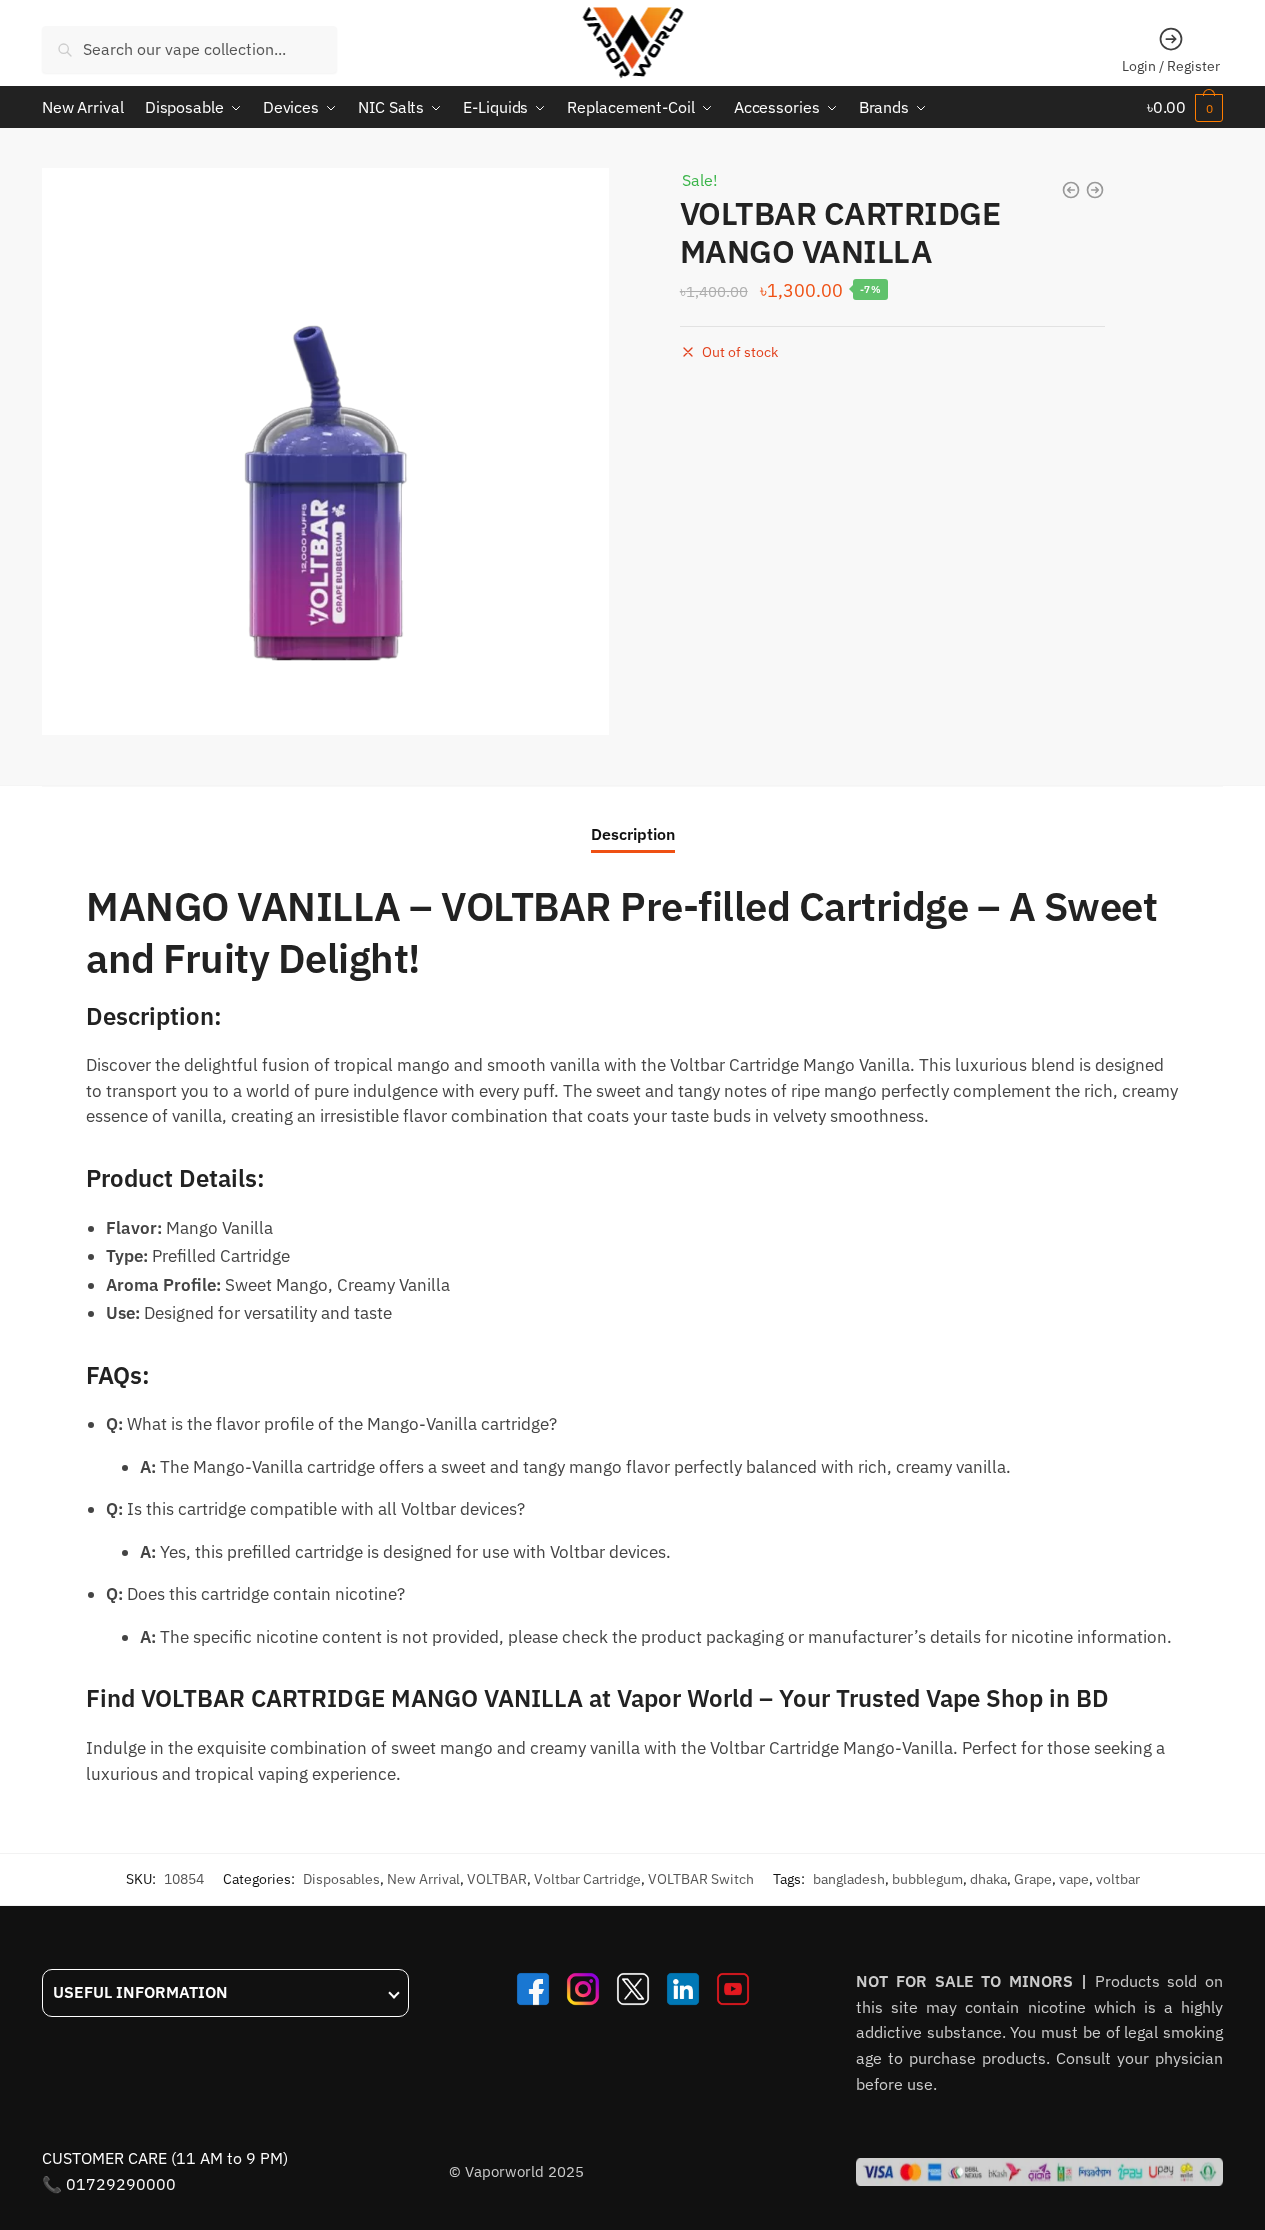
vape (1074, 1879)
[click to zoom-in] (325, 451)
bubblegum (927, 1879)
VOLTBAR (497, 1879)
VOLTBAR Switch (701, 1879)
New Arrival (423, 1879)
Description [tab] (633, 834)
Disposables (341, 1879)
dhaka (988, 1879)
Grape (1033, 1879)
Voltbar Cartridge (587, 1879)
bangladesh (849, 1879)
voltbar (1118, 1879)
